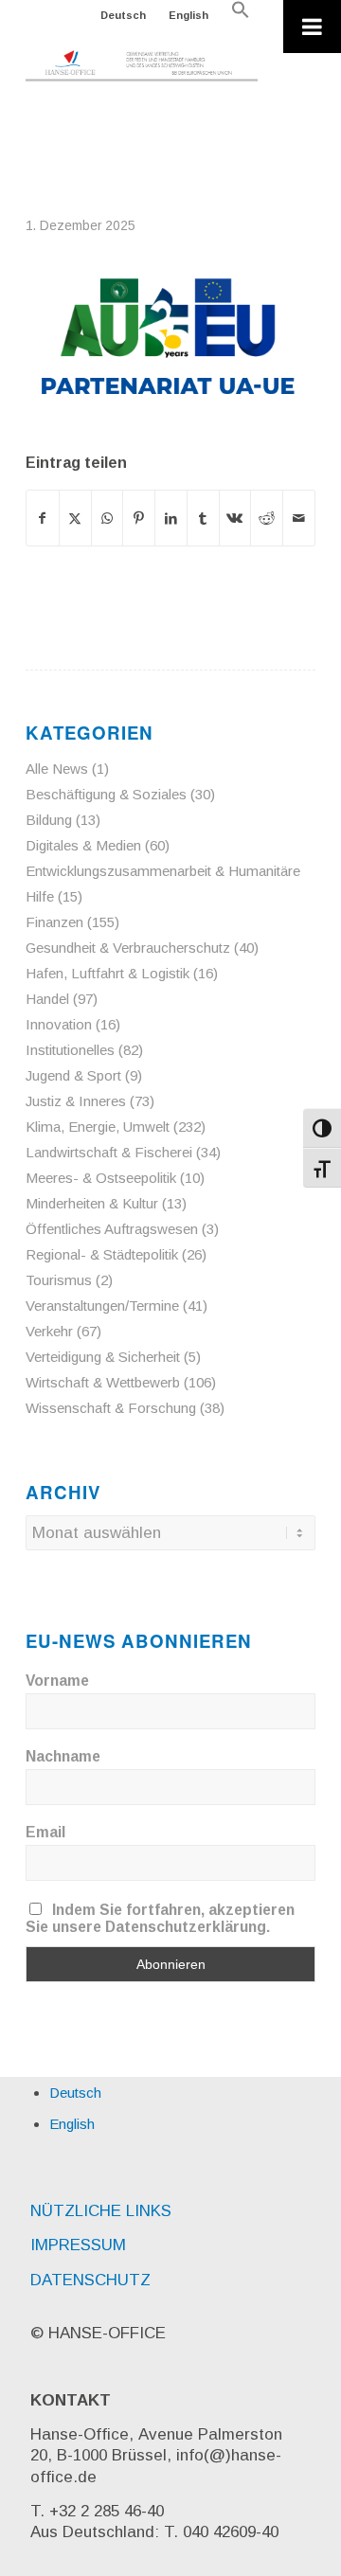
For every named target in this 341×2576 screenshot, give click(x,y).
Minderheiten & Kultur (92, 1203)
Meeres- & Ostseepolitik (101, 1178)
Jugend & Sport (73, 1075)
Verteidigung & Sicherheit (103, 1357)
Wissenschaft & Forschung (111, 1408)
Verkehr (49, 1331)
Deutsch (123, 15)
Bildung (49, 820)
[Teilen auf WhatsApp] (108, 518)
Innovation (59, 1024)
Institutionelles (70, 1050)
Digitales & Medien (83, 845)
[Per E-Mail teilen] (299, 518)
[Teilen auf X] (75, 518)
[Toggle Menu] (312, 27)
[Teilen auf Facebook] (43, 518)
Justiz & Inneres (76, 1101)
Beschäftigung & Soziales (106, 794)
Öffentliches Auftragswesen (112, 1229)
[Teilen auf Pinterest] (139, 518)
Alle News (57, 769)
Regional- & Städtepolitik (102, 1254)
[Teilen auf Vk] (235, 518)
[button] (241, 15)
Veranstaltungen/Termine (102, 1306)
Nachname (63, 1756)
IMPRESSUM (78, 2245)
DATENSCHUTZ (90, 2280)
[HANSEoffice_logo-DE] (142, 66)
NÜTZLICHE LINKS (101, 2211)
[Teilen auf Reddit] (267, 518)
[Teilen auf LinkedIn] (171, 518)
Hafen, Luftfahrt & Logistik (108, 973)
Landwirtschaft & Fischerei (109, 1152)
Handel (47, 999)
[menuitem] (124, 15)
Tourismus (59, 1280)
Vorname (57, 1681)
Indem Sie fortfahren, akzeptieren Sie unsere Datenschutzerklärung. (160, 1918)
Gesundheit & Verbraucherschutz (128, 948)
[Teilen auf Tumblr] (203, 518)
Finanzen (54, 922)
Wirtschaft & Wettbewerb (103, 1382)
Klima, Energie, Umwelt (98, 1127)
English (188, 15)
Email (45, 1832)
